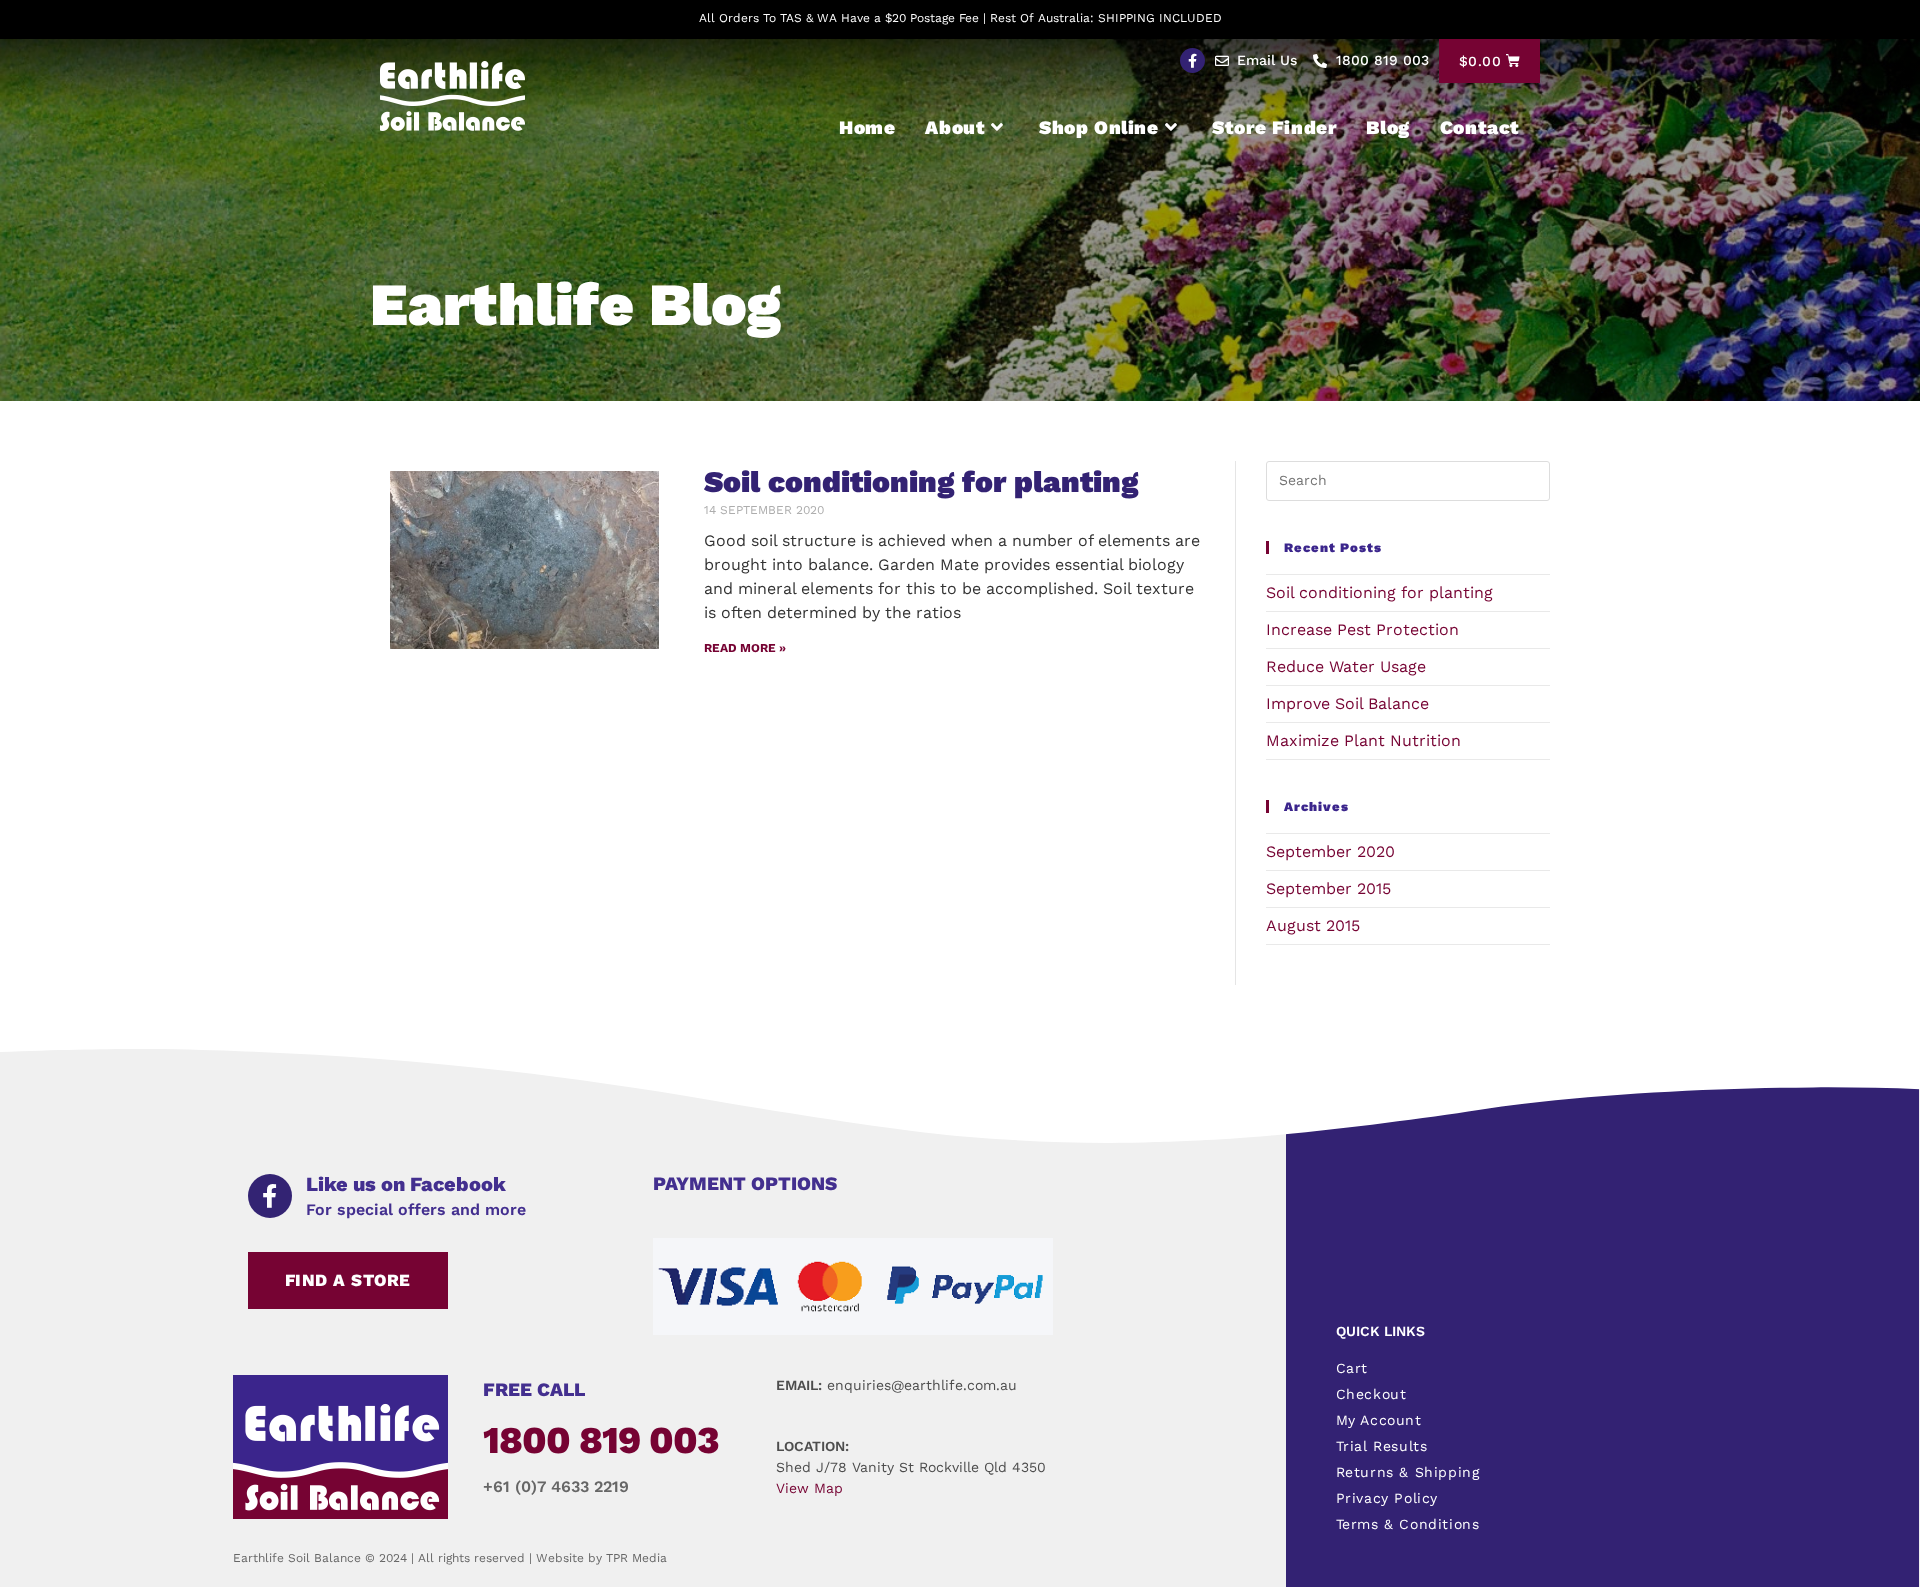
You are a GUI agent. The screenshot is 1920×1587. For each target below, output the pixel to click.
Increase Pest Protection (1362, 629)
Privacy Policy (1387, 1498)
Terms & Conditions (1408, 1524)
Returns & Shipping (1408, 1472)
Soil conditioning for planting (921, 481)
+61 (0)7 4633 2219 (556, 1486)
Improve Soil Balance (1347, 703)
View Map (809, 1488)
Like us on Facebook (406, 1184)
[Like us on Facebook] (270, 1196)
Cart (1352, 1368)
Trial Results (1382, 1446)
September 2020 (1330, 851)
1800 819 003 (601, 1440)
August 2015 (1313, 925)
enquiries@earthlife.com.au (922, 1385)
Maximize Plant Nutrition (1363, 740)
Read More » (745, 648)
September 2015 (1328, 888)
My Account (1379, 1420)
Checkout (1371, 1394)
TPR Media (636, 1558)
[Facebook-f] (1192, 60)
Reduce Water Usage (1346, 666)
